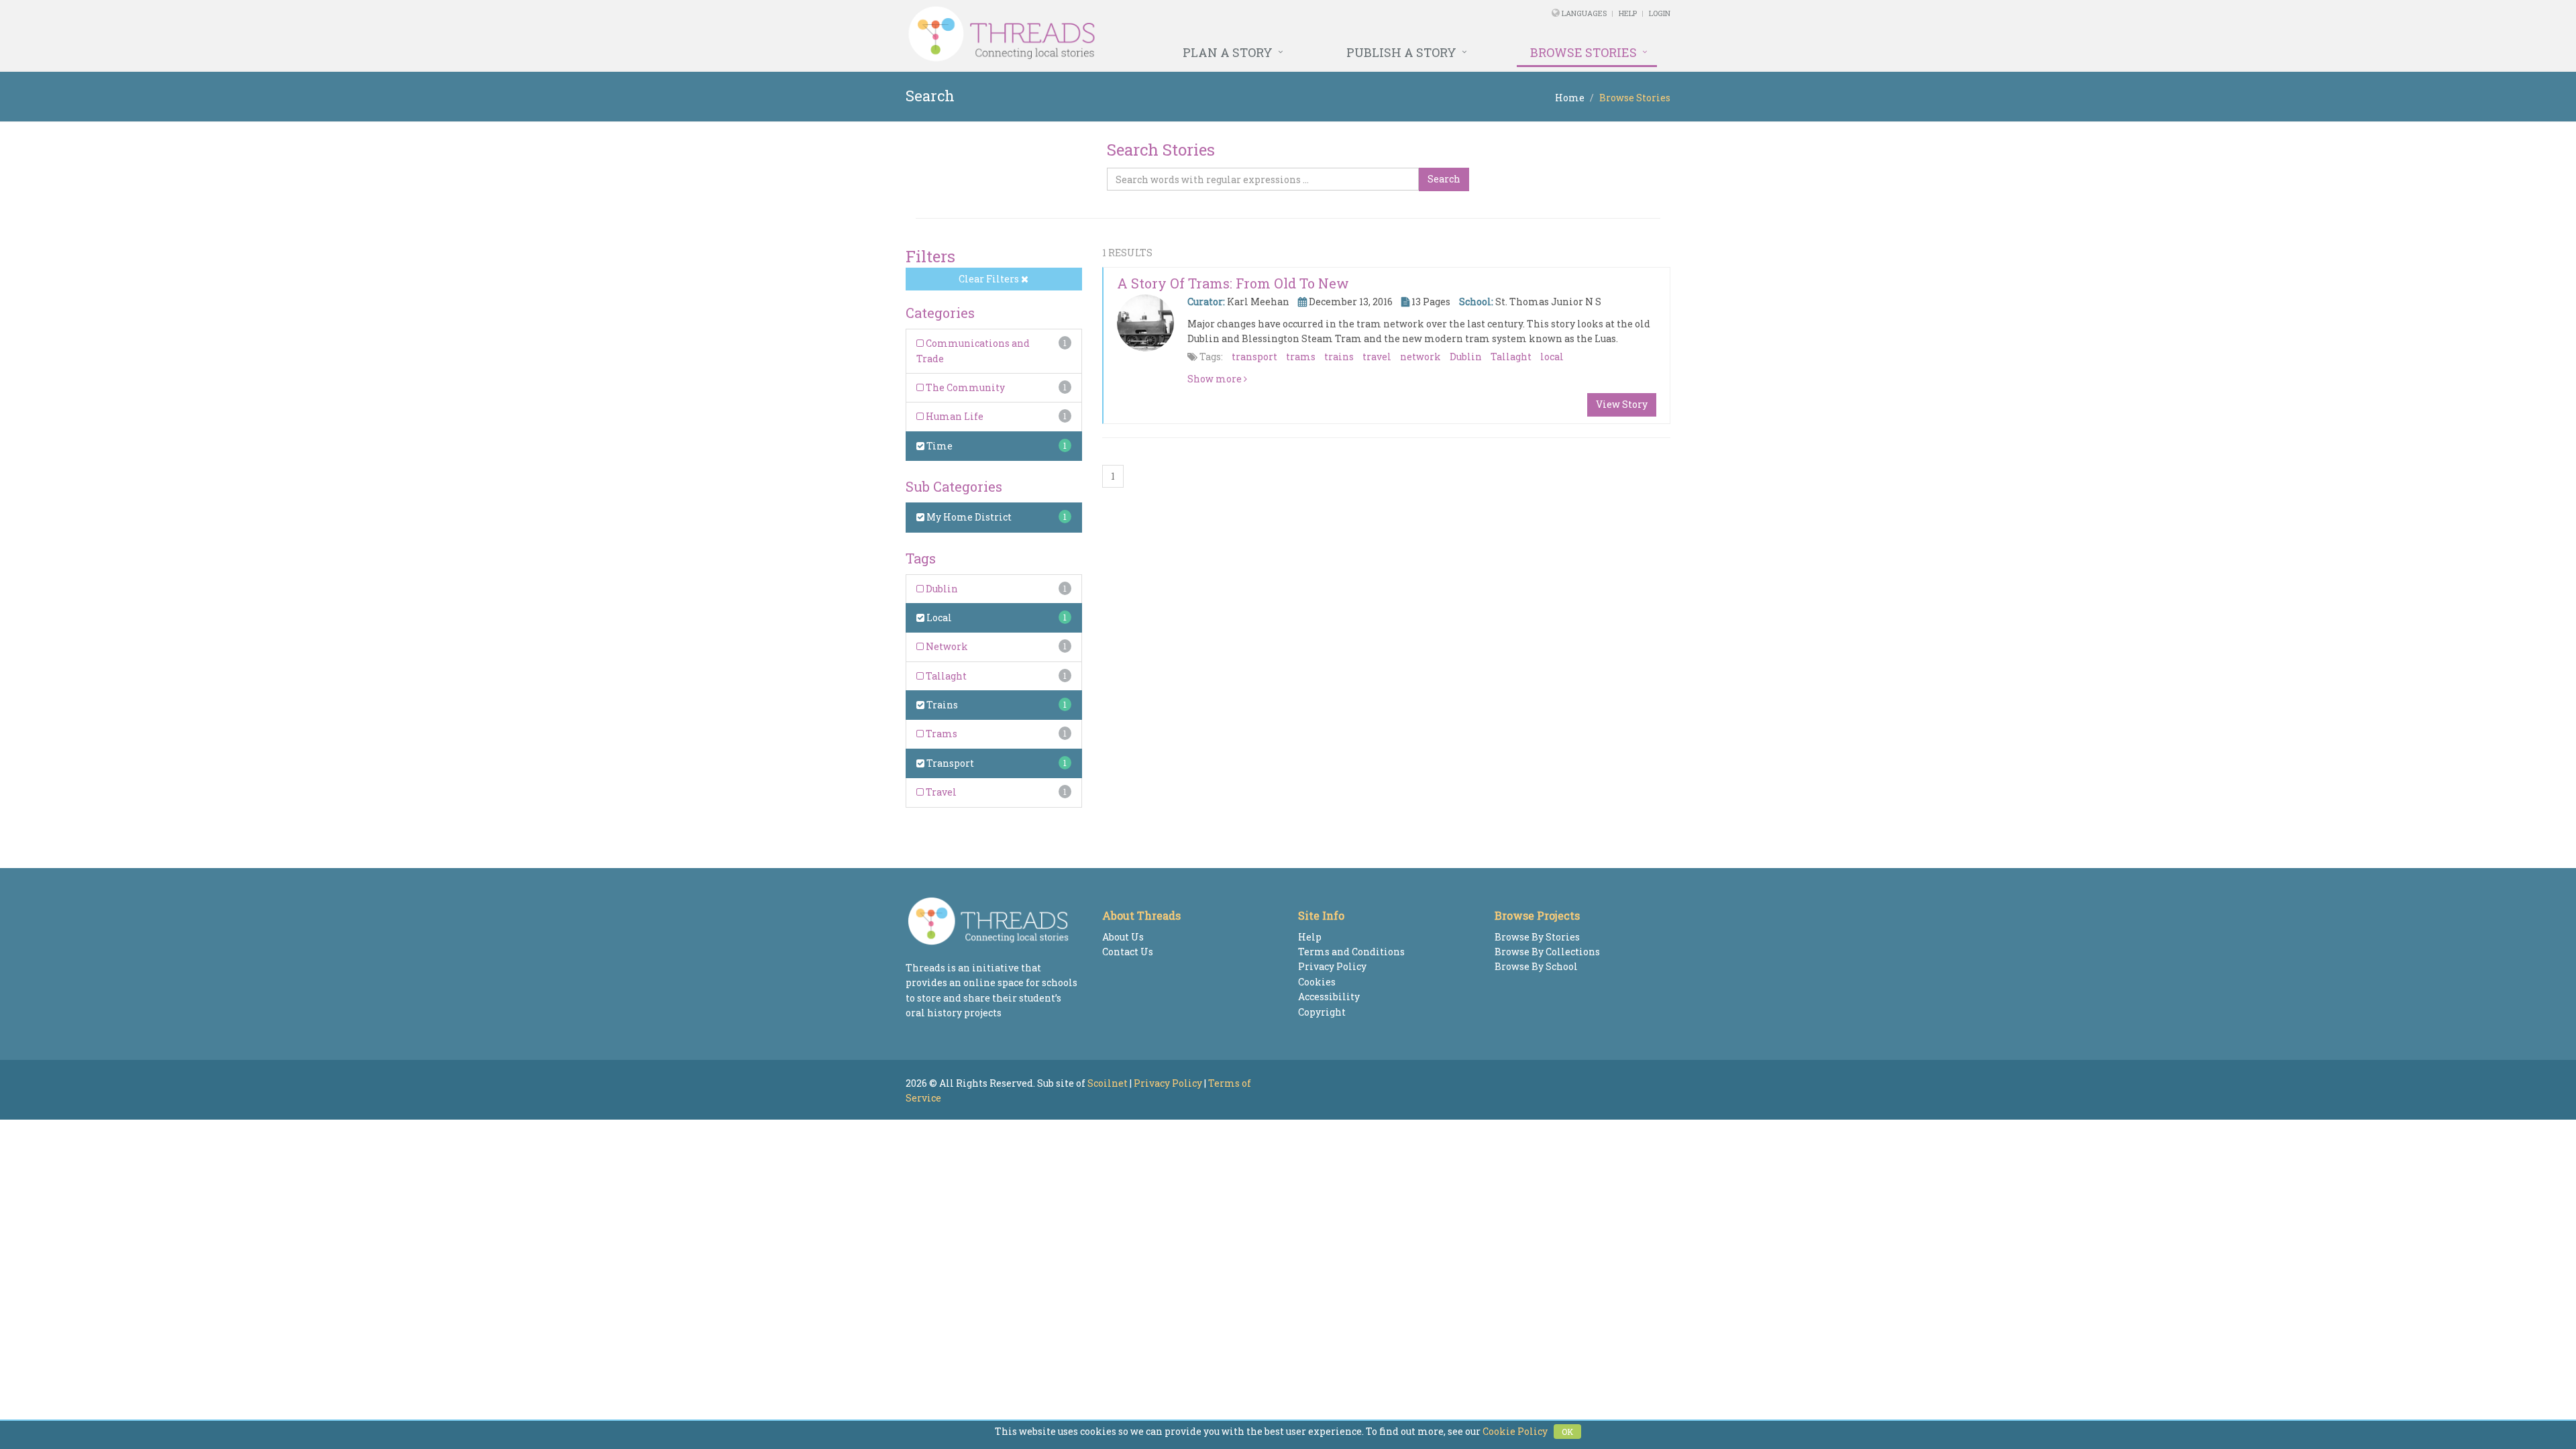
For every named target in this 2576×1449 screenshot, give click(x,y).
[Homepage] (1142, 34)
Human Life (954, 416)
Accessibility (1329, 997)
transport (1254, 357)
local (1552, 357)
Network (946, 646)
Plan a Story (1228, 52)
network (1420, 357)
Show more (1216, 379)
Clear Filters (990, 279)
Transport (949, 763)
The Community (964, 387)
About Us (1123, 937)
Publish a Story (1401, 52)
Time (938, 446)
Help (1628, 13)
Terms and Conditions (1351, 952)
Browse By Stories (1537, 937)
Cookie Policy (1515, 1431)
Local (938, 618)
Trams (941, 734)
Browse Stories (1584, 52)
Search (1444, 179)
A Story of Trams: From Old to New (1233, 283)
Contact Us (1128, 952)
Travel (940, 792)
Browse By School (1536, 966)
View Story (1622, 404)
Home (1570, 98)
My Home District (968, 517)
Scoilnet (1108, 1083)
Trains (941, 705)
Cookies (1317, 982)
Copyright (1322, 1012)
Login (1660, 13)
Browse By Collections (1547, 952)
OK (1567, 1432)
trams (1301, 357)
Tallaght (945, 676)
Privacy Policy (1332, 966)
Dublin (941, 589)
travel (1377, 357)
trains (1339, 357)
